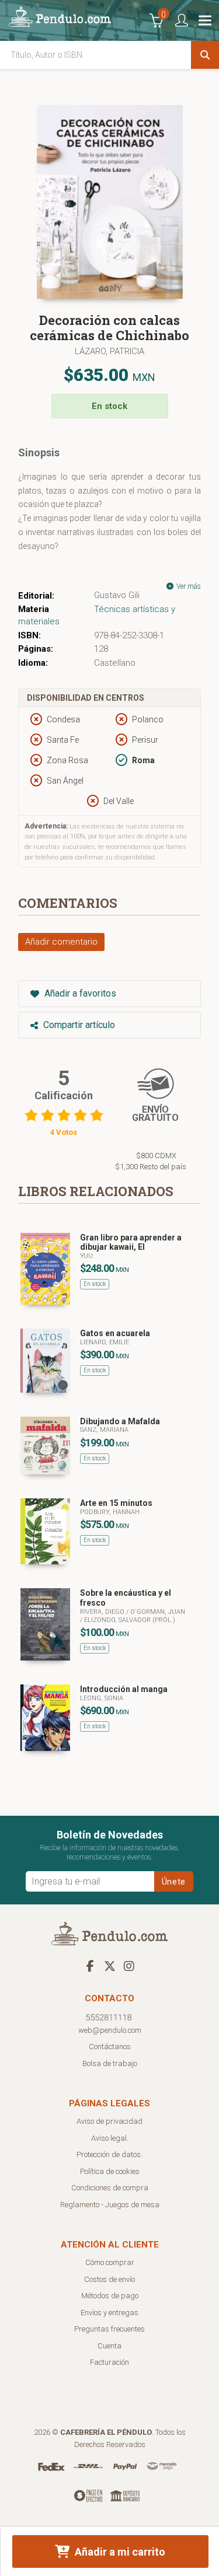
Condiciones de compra (110, 2188)
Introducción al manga (124, 1689)
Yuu (86, 1256)
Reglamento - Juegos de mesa (110, 2205)
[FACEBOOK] (91, 1966)
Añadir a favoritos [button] (79, 993)
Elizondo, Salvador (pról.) (130, 1620)
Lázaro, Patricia (109, 351)
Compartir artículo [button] (78, 1025)
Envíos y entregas (109, 2313)
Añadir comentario (61, 942)
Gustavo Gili (117, 595)
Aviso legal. (110, 2138)
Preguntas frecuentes (109, 2329)
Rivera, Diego (103, 1612)
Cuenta (109, 2346)
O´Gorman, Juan (158, 1612)
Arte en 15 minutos (116, 1503)
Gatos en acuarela (115, 1333)
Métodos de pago (110, 2296)
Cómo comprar (110, 2262)
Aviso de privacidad (109, 2121)
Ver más (188, 586)
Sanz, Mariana (104, 1430)
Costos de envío (109, 2279)
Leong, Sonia (102, 1698)
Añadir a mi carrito (119, 2552)
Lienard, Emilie (105, 1342)
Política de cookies (110, 2171)
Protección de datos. (109, 2154)
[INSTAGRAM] (129, 1966)
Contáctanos (110, 2047)
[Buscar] (205, 55)
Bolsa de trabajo (110, 2063)
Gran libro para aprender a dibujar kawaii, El (131, 1242)
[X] (110, 1966)
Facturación (109, 2362)
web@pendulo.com (110, 2030)
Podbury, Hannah (110, 1512)
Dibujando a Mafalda (120, 1421)
